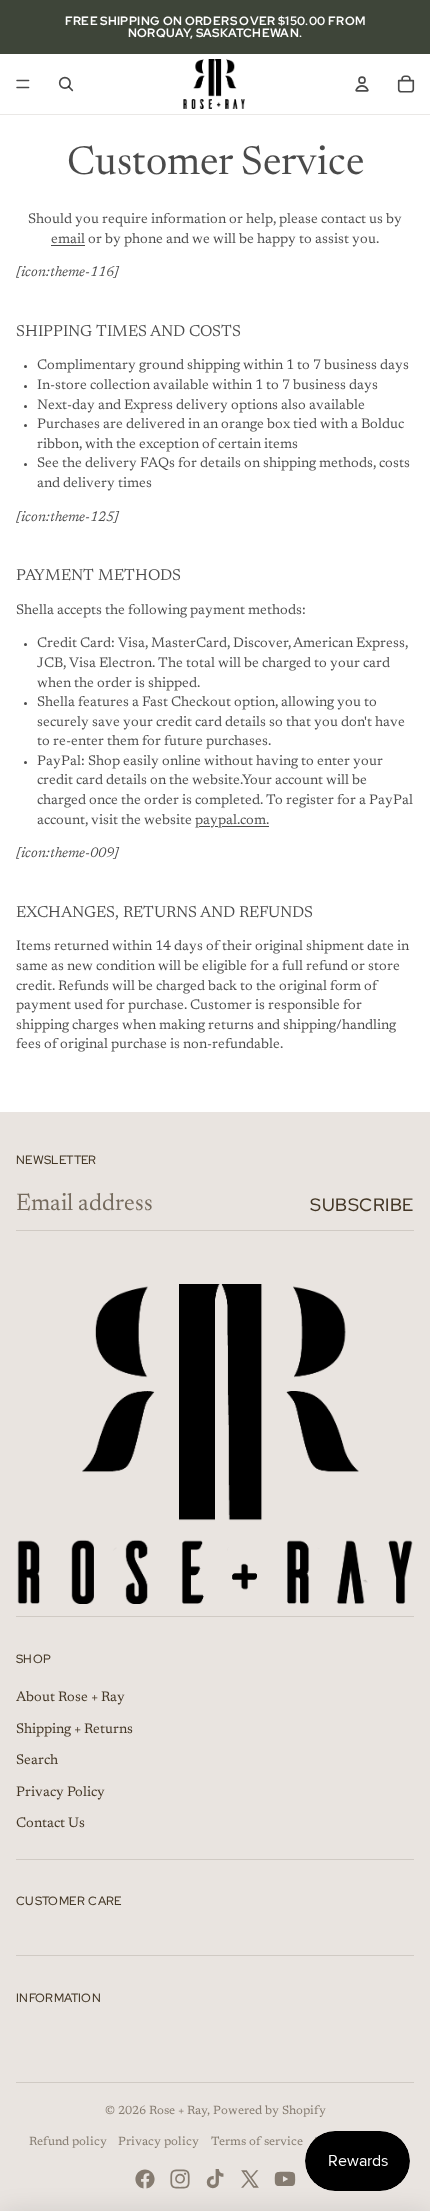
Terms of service (257, 2142)
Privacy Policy (60, 1793)
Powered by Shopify (269, 2111)
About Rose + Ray (70, 1698)
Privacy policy (158, 2142)
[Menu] (23, 84)
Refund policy (68, 2142)
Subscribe (362, 1204)
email (68, 240)
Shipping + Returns (74, 1730)
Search (37, 1761)
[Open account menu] (362, 84)
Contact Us (50, 1824)
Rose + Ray (178, 2111)
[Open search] (66, 84)
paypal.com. (232, 821)
